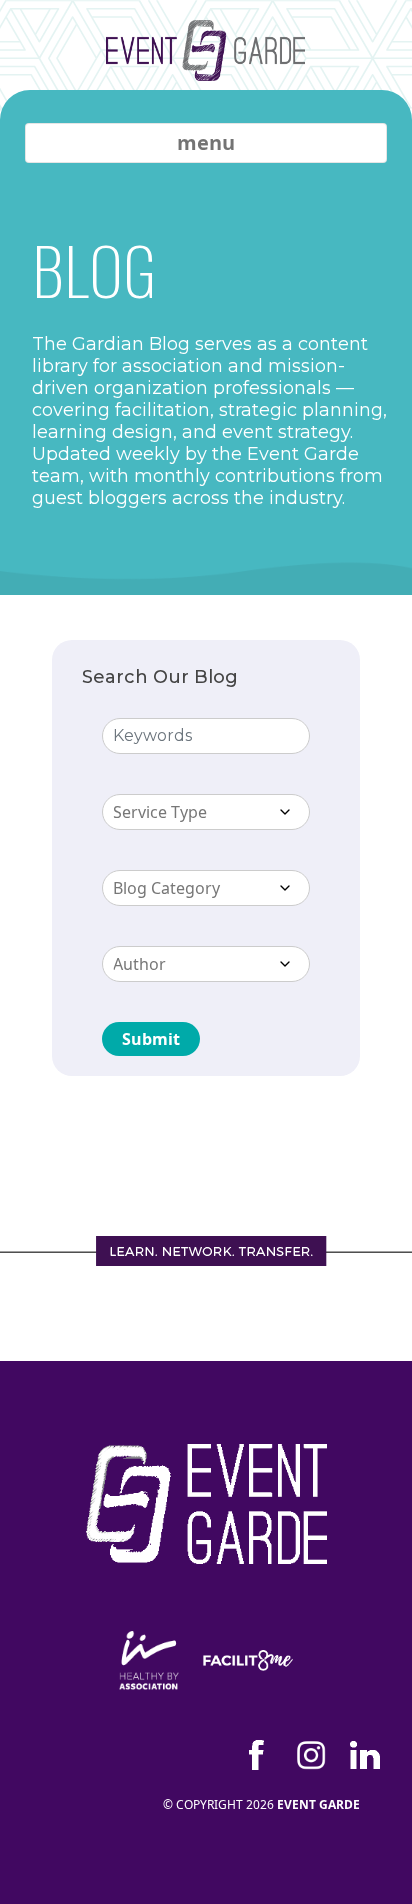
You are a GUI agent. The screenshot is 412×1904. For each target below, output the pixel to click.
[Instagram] (311, 1755)
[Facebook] (257, 1755)
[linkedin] (365, 1755)
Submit (151, 1039)
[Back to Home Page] (206, 65)
